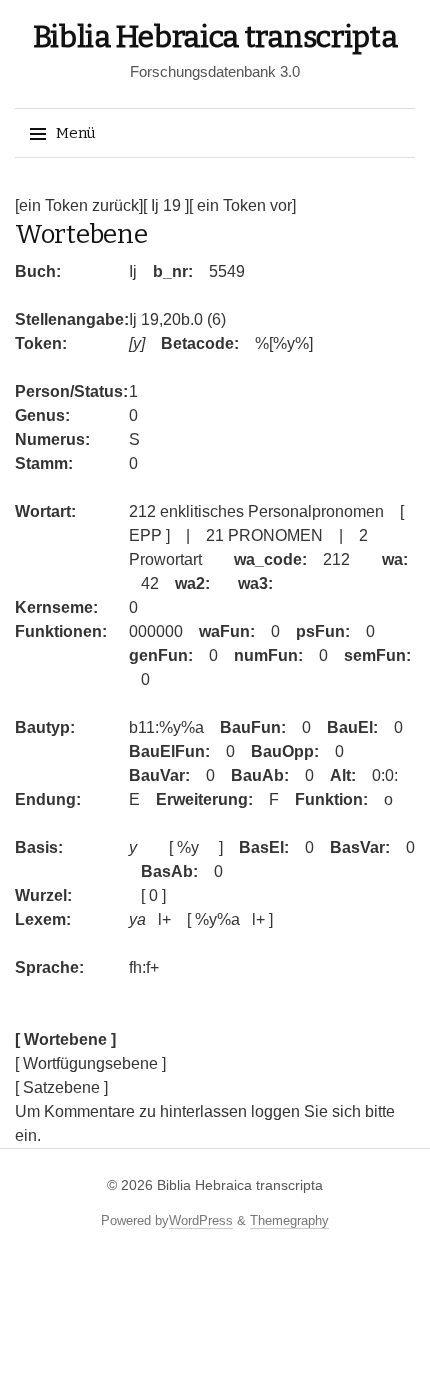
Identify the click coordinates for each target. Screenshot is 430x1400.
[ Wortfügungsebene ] (90, 1063)
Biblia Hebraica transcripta (215, 37)
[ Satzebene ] (61, 1087)
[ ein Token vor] (242, 205)
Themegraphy (289, 1220)
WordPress (201, 1220)
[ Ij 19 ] (166, 205)
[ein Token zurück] (79, 205)
